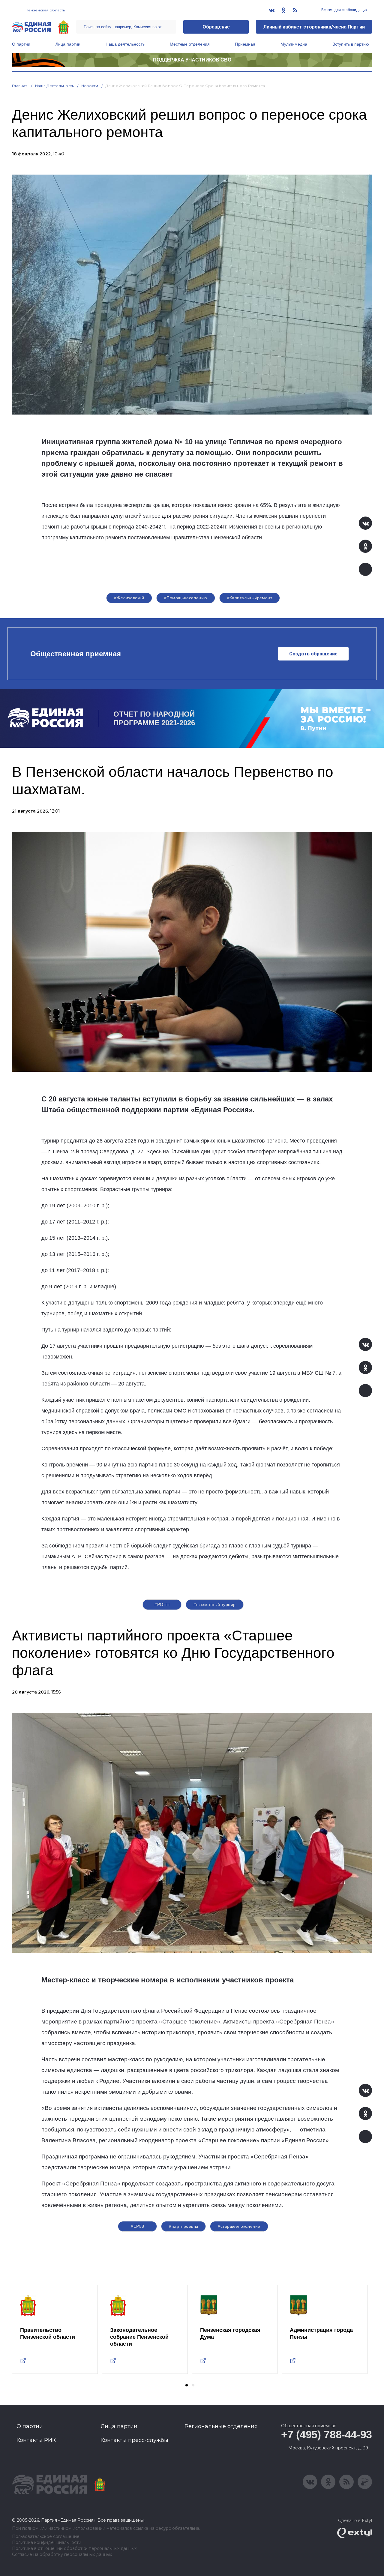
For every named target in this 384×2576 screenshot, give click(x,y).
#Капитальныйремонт (250, 598)
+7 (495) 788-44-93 (327, 2435)
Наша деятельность (125, 44)
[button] (187, 2385)
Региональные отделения (221, 2426)
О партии (21, 44)
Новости (90, 86)
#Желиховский (129, 598)
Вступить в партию (351, 44)
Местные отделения (190, 44)
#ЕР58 (137, 2226)
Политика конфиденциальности (47, 2543)
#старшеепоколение (239, 2226)
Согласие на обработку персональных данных (62, 2555)
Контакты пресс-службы (134, 2440)
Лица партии (68, 44)
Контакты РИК (36, 2440)
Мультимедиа (294, 44)
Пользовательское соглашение (46, 2537)
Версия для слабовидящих (344, 10)
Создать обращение (313, 654)
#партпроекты (183, 2226)
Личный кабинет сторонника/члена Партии (314, 27)
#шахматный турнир (214, 1604)
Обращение (216, 27)
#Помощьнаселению (186, 598)
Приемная (245, 44)
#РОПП (162, 1604)
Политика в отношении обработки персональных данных (74, 2549)
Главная (20, 86)
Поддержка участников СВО (192, 60)
